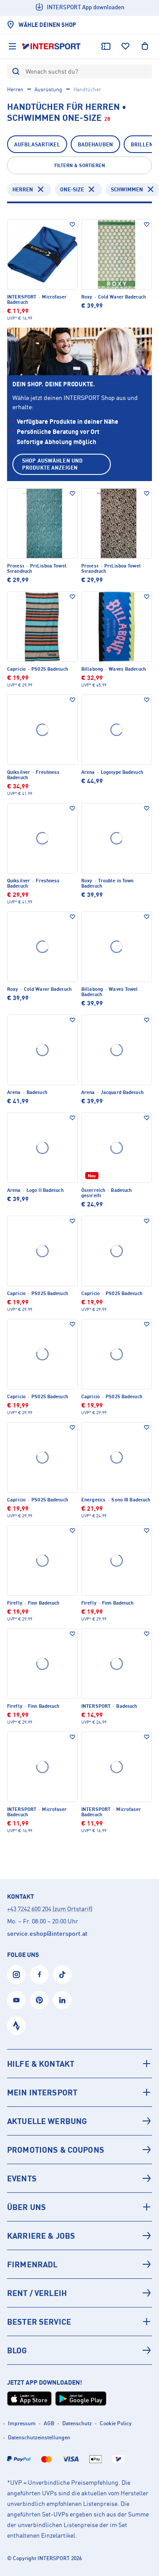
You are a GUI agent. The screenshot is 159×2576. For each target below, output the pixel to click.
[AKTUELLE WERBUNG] (79, 2121)
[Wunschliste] (125, 46)
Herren (15, 89)
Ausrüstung (48, 89)
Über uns (26, 2207)
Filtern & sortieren (80, 165)
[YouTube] (16, 2000)
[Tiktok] (62, 1975)
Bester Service (39, 2322)
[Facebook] (39, 1975)
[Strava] (16, 2026)
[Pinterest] (39, 2000)
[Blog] (79, 2350)
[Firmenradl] (79, 2264)
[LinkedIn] (62, 2000)
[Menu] (12, 46)
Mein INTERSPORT (42, 2092)
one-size (72, 189)
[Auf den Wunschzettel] (72, 224)
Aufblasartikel (37, 144)
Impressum (22, 2423)
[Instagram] (16, 1975)
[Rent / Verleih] (79, 2293)
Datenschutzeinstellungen (39, 2437)
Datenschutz (77, 2423)
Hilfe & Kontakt (41, 2064)
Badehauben (95, 144)
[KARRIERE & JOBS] (79, 2236)
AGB (49, 2423)
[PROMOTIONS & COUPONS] (79, 2150)
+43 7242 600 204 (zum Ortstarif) (50, 1909)
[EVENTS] (79, 2178)
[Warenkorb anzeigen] (145, 46)
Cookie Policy (116, 2423)
